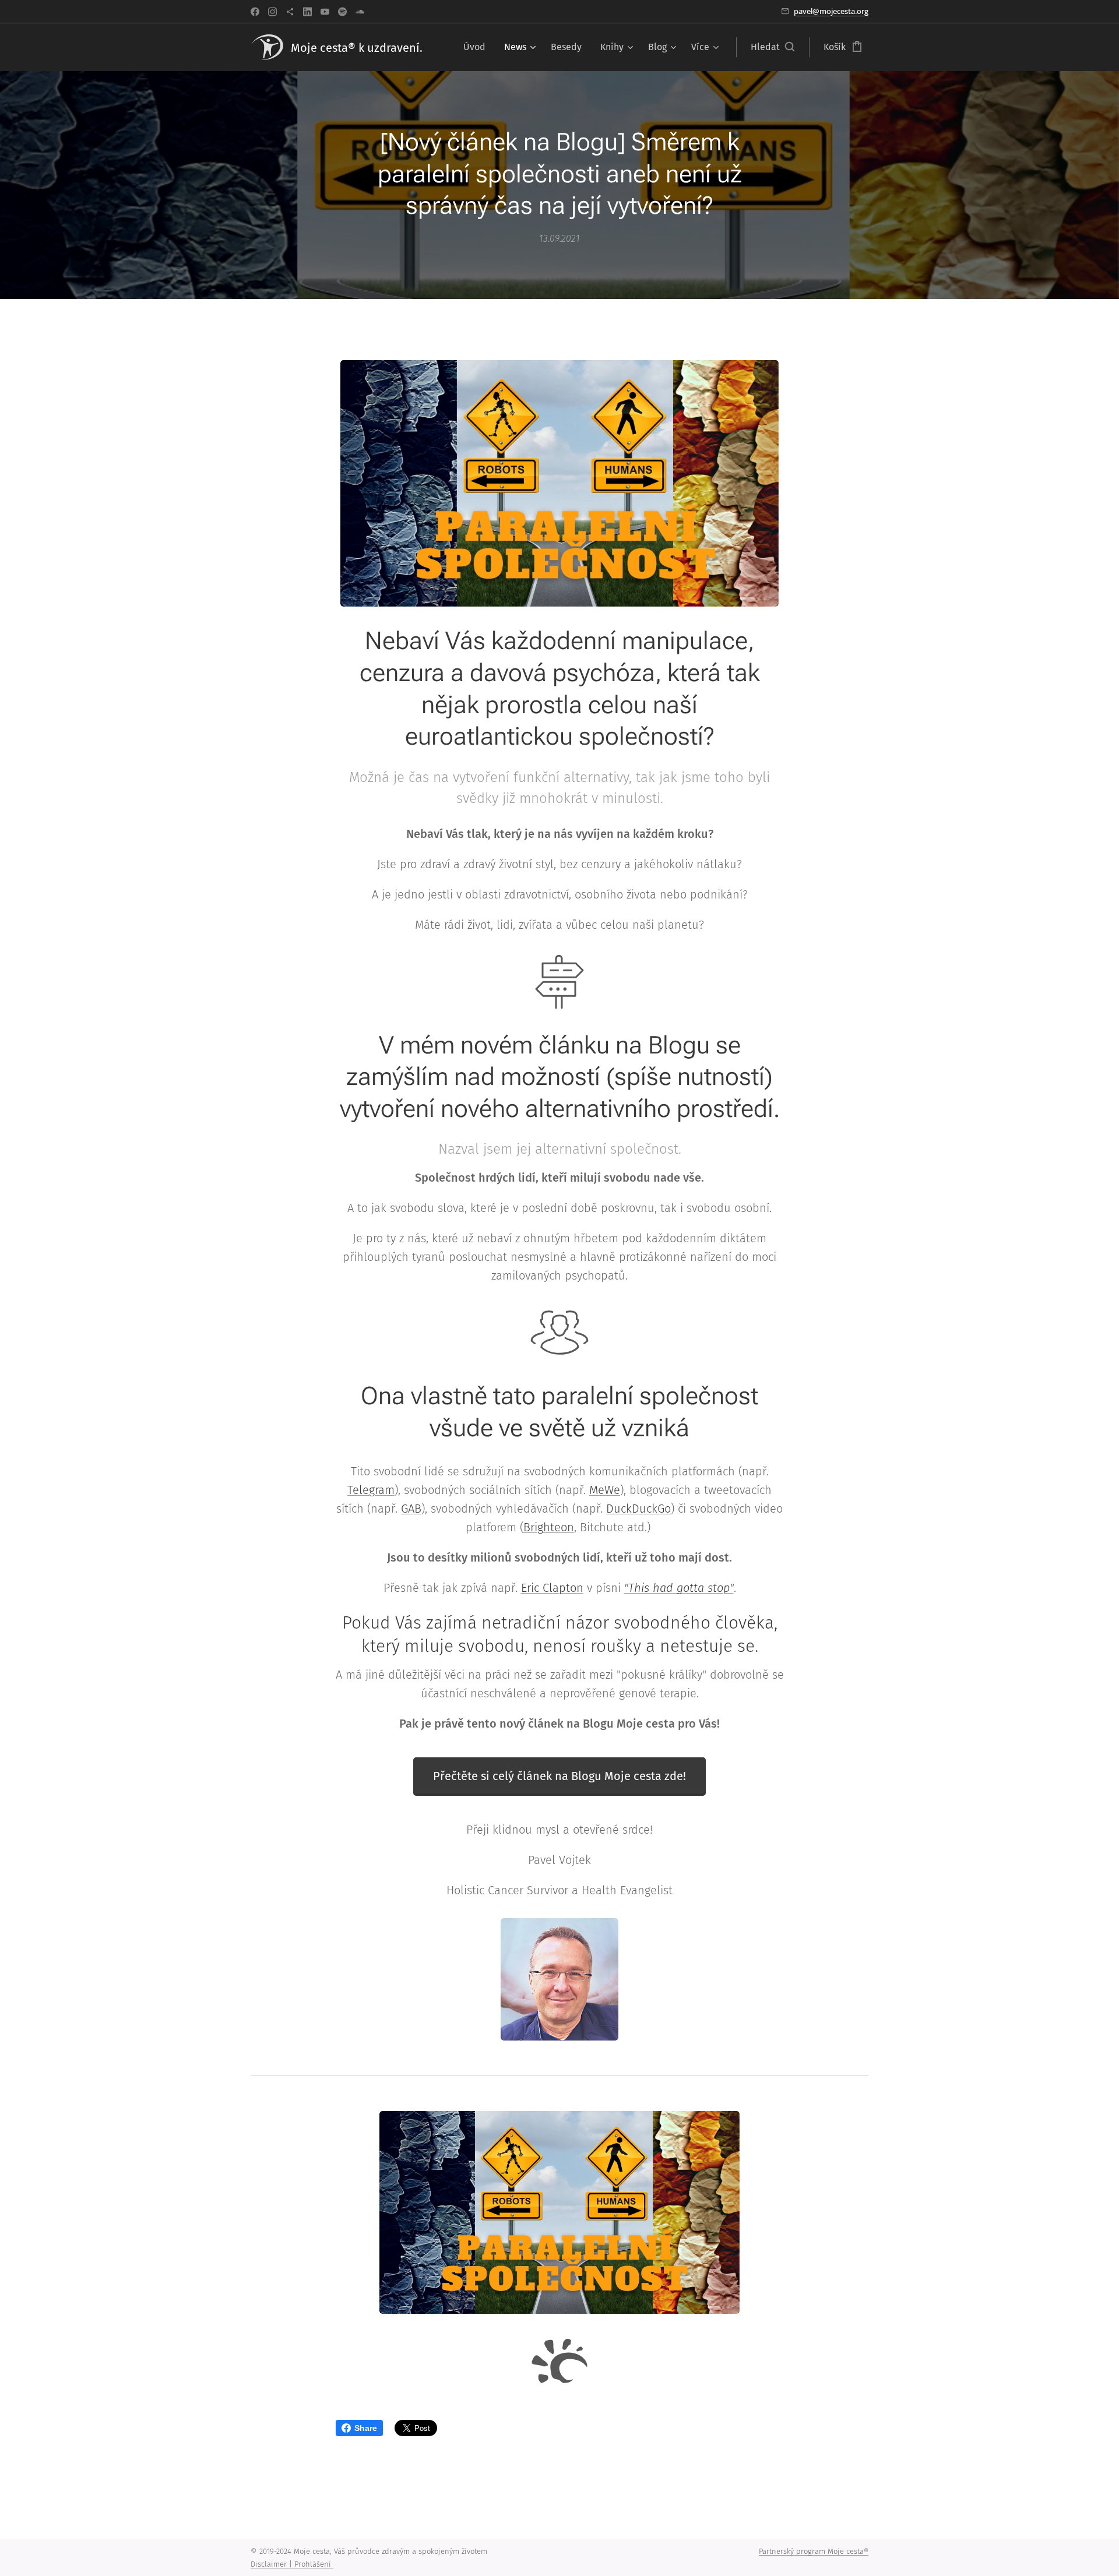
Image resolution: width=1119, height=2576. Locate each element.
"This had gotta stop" (679, 1588)
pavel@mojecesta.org (831, 11)
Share (366, 2428)
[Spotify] (342, 12)
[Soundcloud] (360, 12)
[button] (773, 47)
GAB (411, 1509)
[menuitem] (478, 47)
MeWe (605, 1490)
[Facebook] (255, 12)
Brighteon (549, 1527)
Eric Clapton (552, 1588)
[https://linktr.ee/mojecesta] (290, 12)
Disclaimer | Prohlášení (292, 2564)
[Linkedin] (307, 12)
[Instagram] (272, 12)
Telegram (371, 1490)
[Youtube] (325, 12)
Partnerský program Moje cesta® (814, 2551)
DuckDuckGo (638, 1509)
